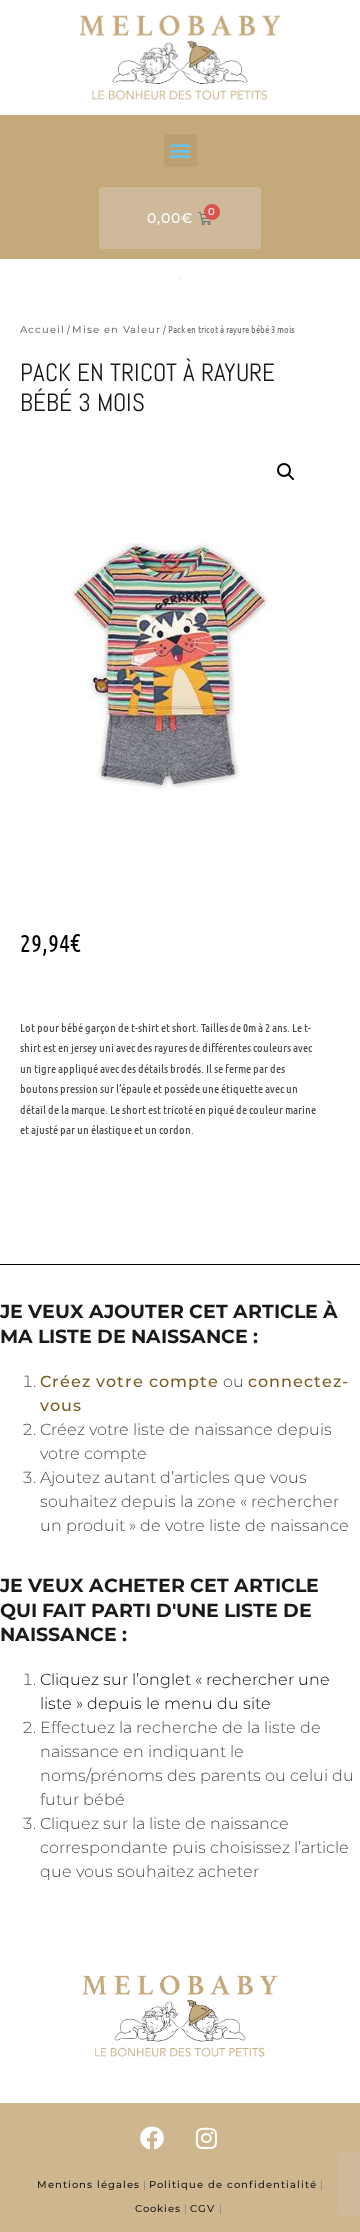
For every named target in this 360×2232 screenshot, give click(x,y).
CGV (204, 2208)
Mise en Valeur (116, 329)
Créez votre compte (129, 1381)
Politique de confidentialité (233, 2184)
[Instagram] (207, 2138)
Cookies (158, 2208)
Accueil (42, 329)
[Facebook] (153, 2138)
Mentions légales (88, 2184)
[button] (180, 150)
